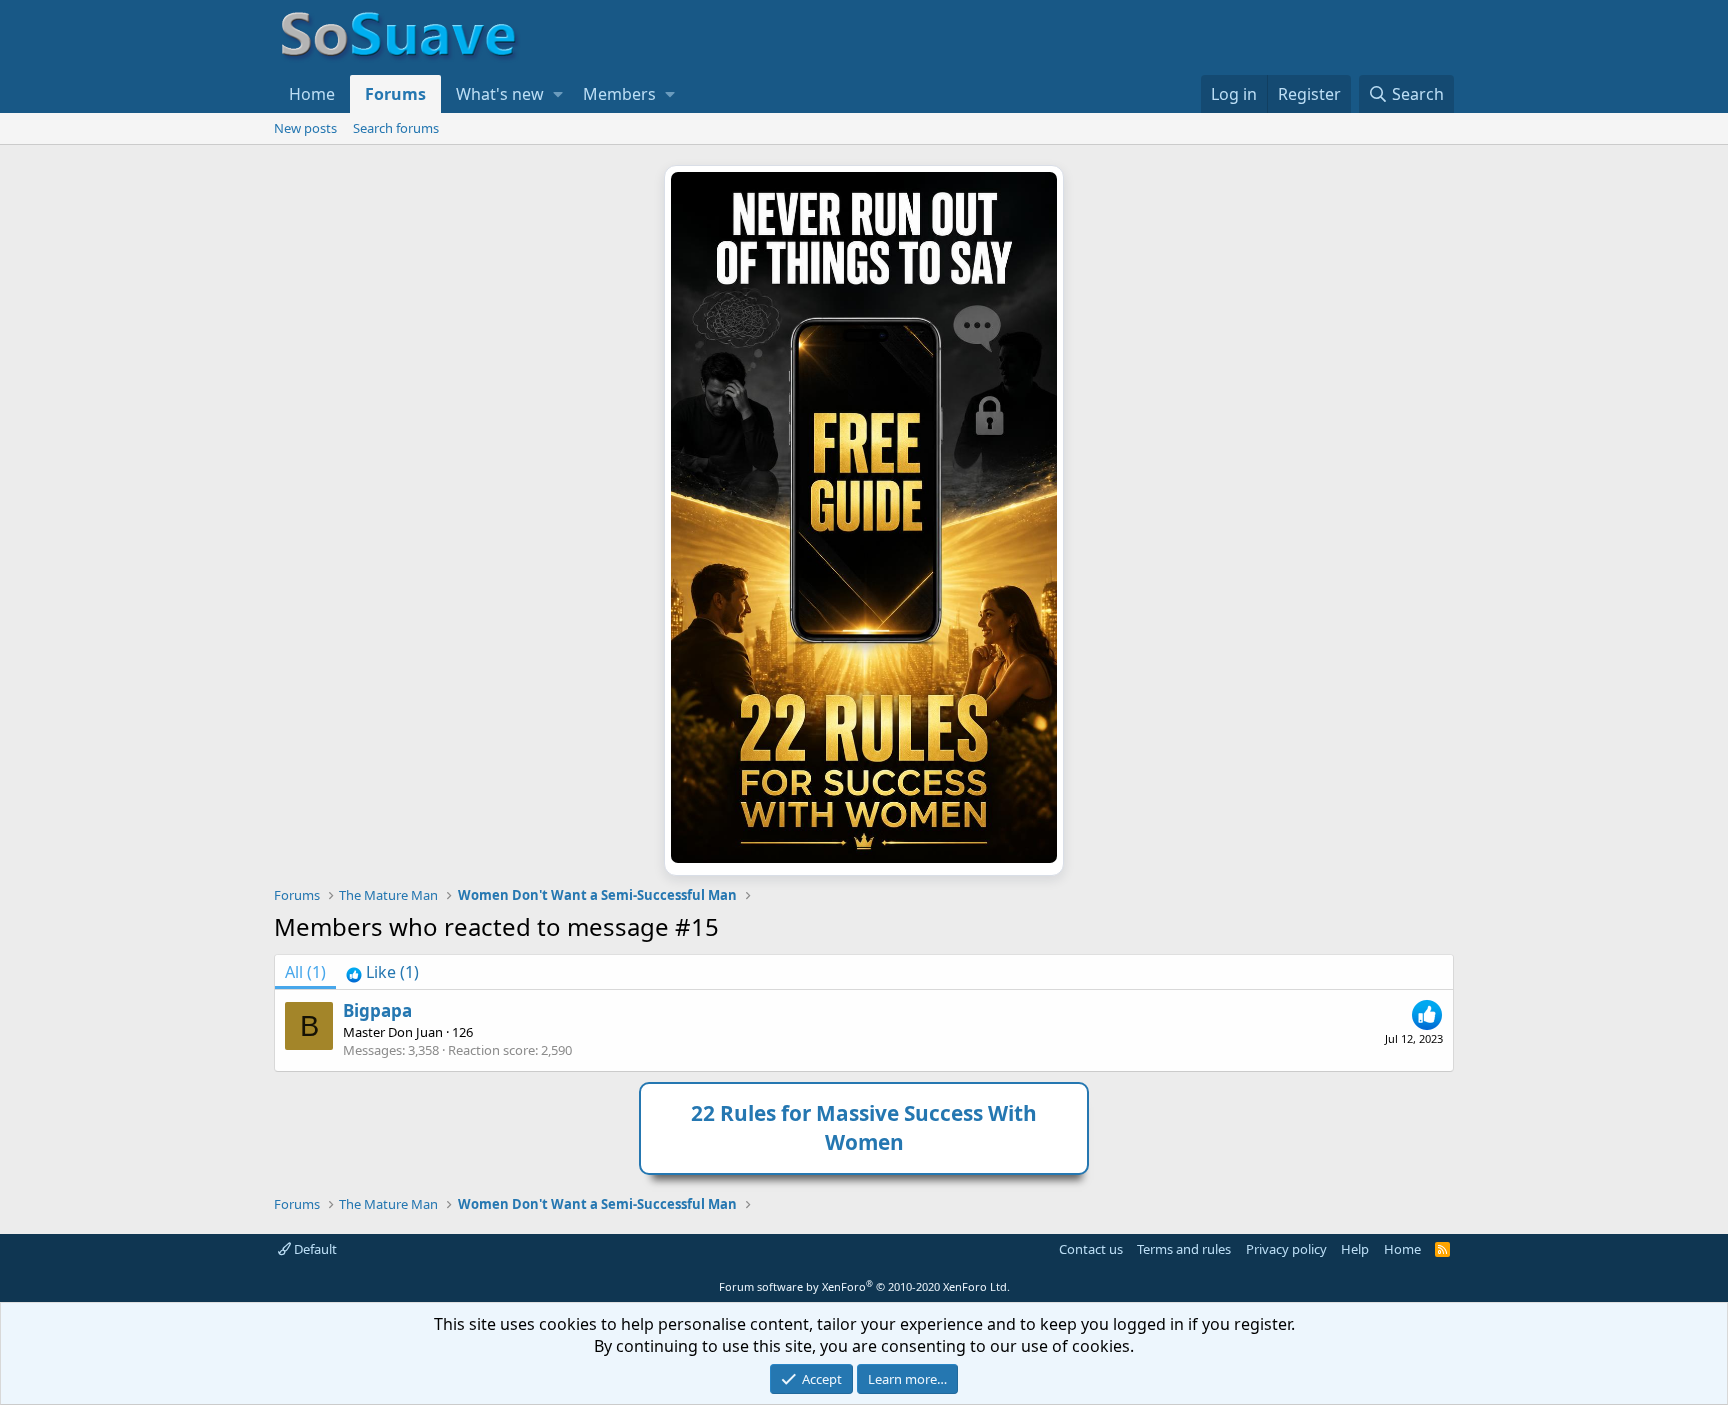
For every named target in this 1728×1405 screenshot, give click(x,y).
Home (312, 94)
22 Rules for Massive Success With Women (864, 1127)
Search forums (396, 128)
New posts (305, 128)
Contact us (1091, 1249)
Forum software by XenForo (864, 1286)
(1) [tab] (305, 972)
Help (1355, 1249)
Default (314, 1249)
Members (619, 94)
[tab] (382, 972)
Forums (395, 94)
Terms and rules (1184, 1249)
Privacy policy (1286, 1249)
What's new (500, 94)
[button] (558, 94)
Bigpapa (377, 1010)
